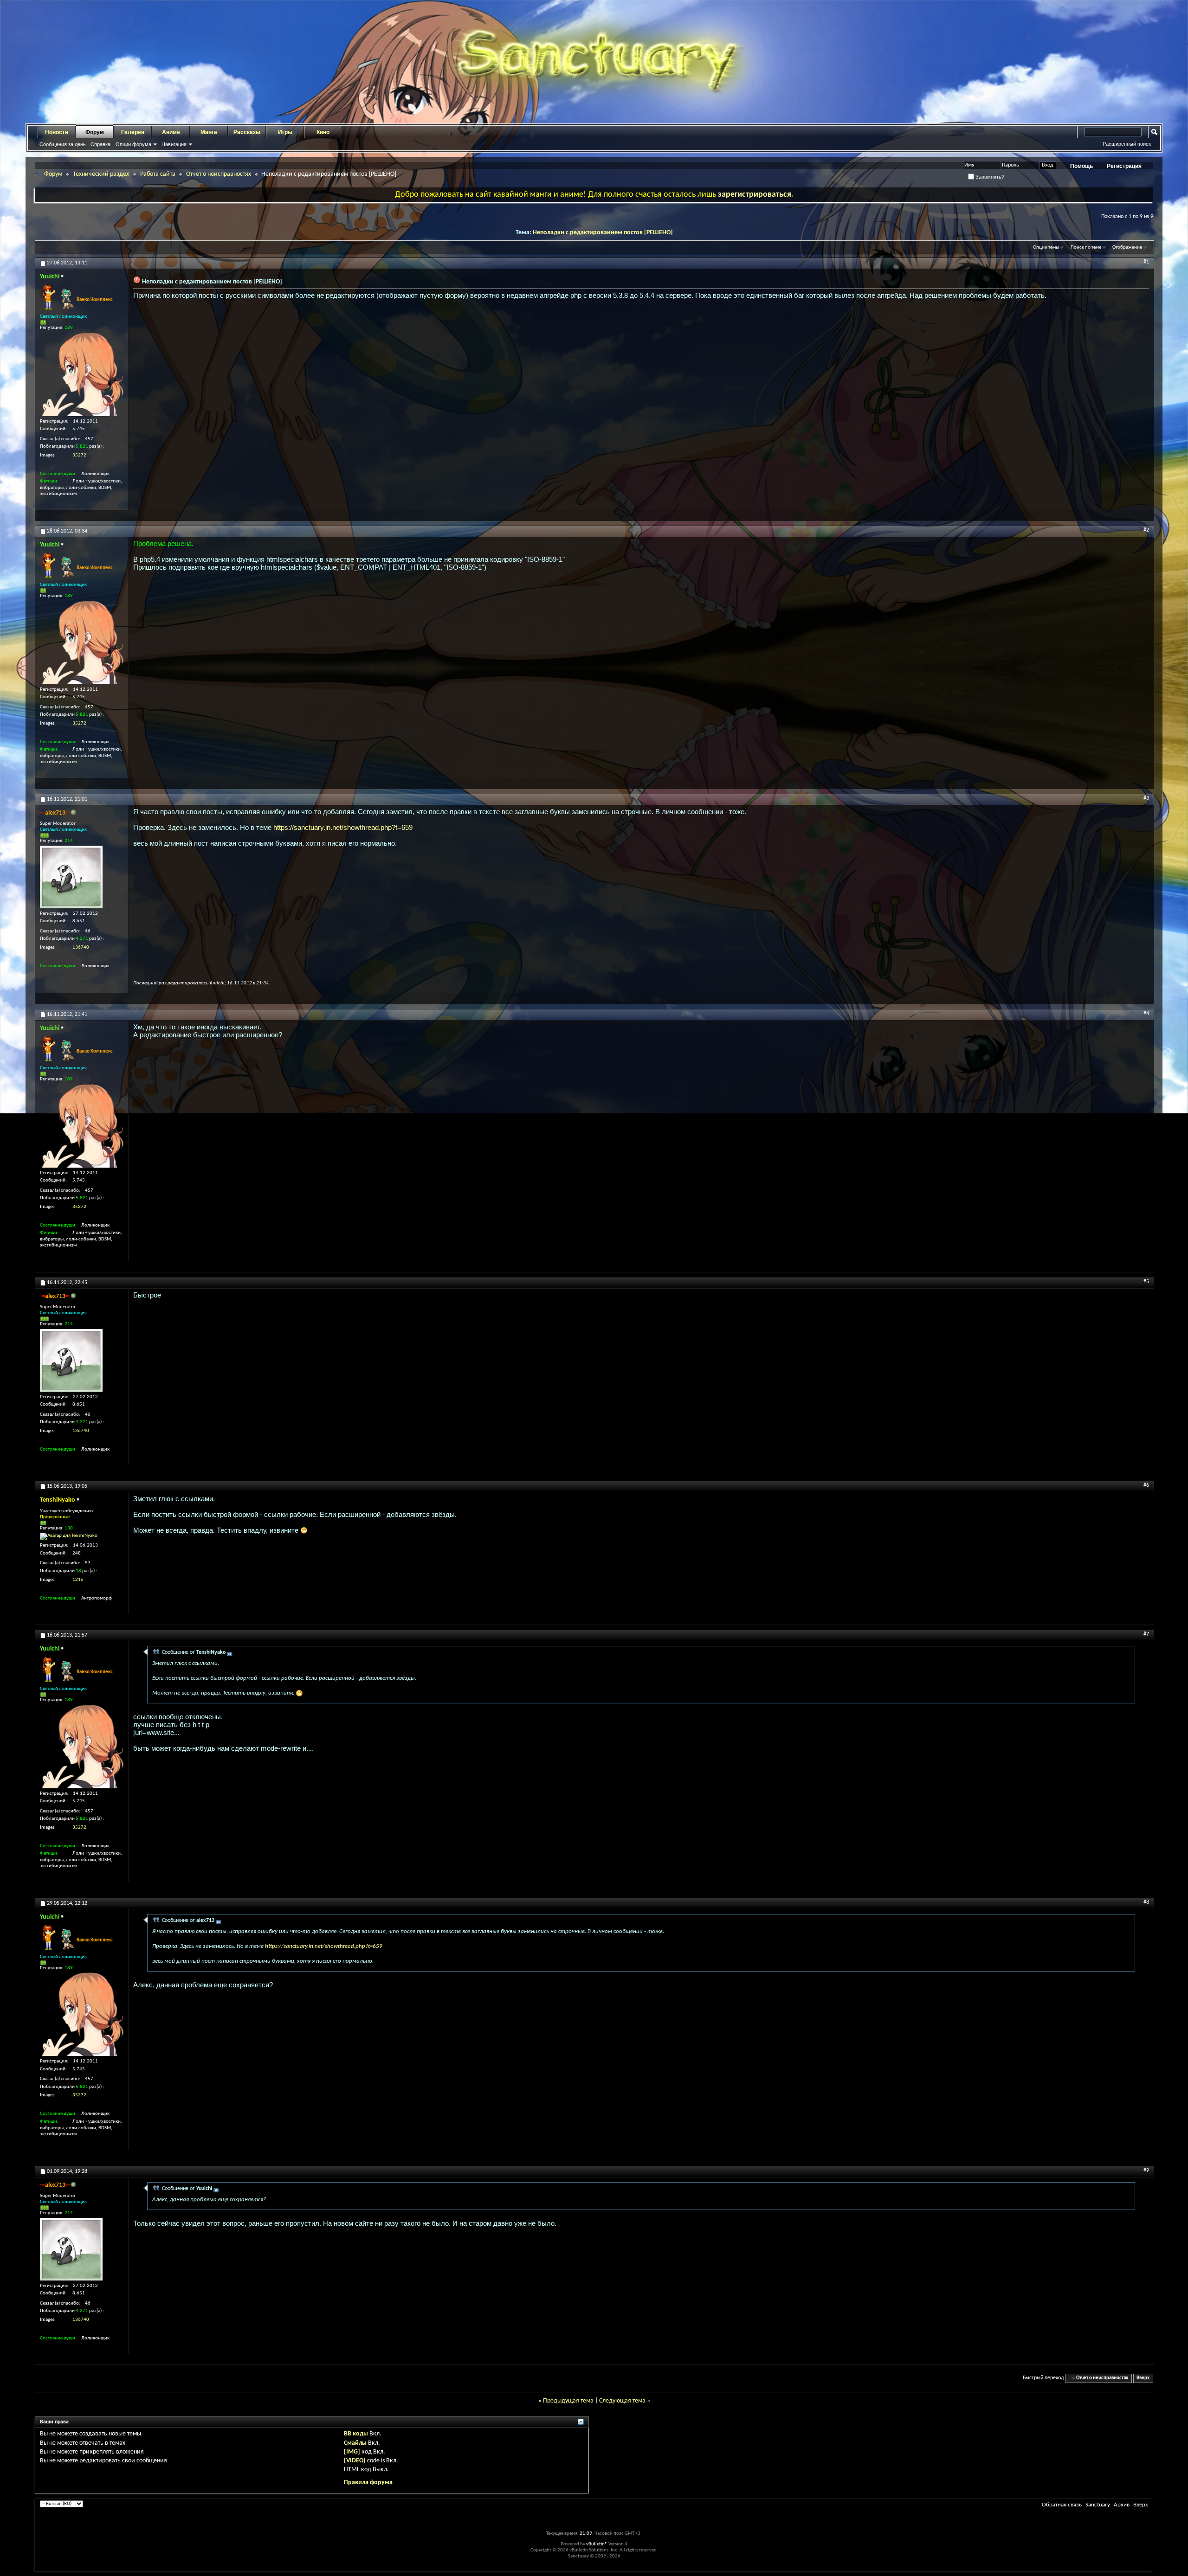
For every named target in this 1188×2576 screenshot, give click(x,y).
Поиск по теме (1086, 247)
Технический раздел (101, 174)
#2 (1146, 530)
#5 (1146, 1282)
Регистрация (1124, 166)
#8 (1146, 1902)
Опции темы (1046, 247)
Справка (100, 144)
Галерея (133, 132)
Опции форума (133, 144)
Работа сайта (158, 174)
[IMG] (352, 2452)
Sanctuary (1098, 2505)
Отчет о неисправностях (219, 174)
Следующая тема (622, 2401)
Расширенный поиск (1127, 144)
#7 (1146, 1634)
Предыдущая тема (568, 2401)
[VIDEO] (355, 2461)
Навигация (174, 144)
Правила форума (368, 2483)
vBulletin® (597, 2544)
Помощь (1081, 166)
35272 (79, 455)
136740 (81, 948)
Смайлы (355, 2443)
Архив (1122, 2505)
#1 (1146, 262)
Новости (57, 132)
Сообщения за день (63, 144)
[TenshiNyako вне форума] (69, 1536)
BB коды (356, 2434)
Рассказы (247, 132)
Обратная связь (1062, 2505)
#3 (1146, 798)
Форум (95, 132)
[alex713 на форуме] (71, 877)
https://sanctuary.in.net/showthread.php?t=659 (343, 827)
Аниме (171, 132)
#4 (1146, 1014)
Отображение (1127, 247)
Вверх (1143, 2378)
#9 (1146, 2171)
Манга (209, 132)
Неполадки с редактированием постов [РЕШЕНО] (603, 233)
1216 (78, 1580)
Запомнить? (989, 177)
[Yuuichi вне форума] (82, 374)
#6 (1146, 1485)
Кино (323, 132)
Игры (285, 132)
